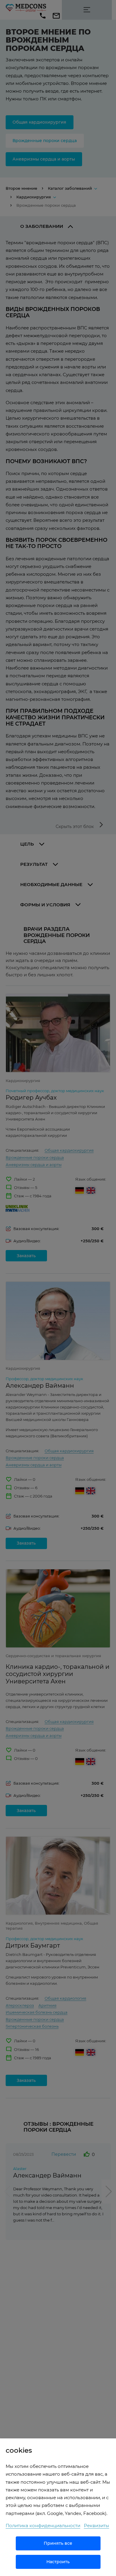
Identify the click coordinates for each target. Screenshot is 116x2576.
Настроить (58, 2562)
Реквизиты (97, 2526)
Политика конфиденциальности (43, 2526)
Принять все (58, 2543)
